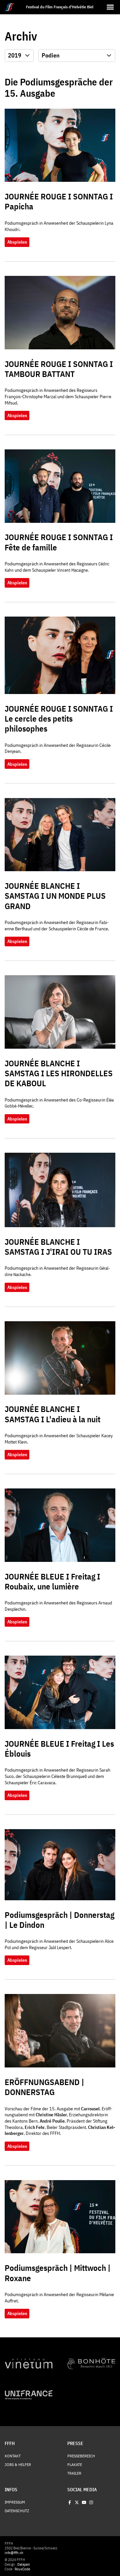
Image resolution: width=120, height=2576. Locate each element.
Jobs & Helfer (18, 2465)
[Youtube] (84, 2502)
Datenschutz (17, 2511)
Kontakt (13, 2456)
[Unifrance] (29, 2395)
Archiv (21, 36)
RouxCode (22, 2569)
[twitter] (77, 2502)
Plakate (75, 2465)
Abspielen (17, 242)
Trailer (74, 2473)
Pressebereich (81, 2456)
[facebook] (70, 2502)
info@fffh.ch (14, 2553)
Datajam (24, 2564)
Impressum (15, 2502)
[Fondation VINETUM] (29, 2364)
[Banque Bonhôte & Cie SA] (91, 2364)
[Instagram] (91, 2502)
